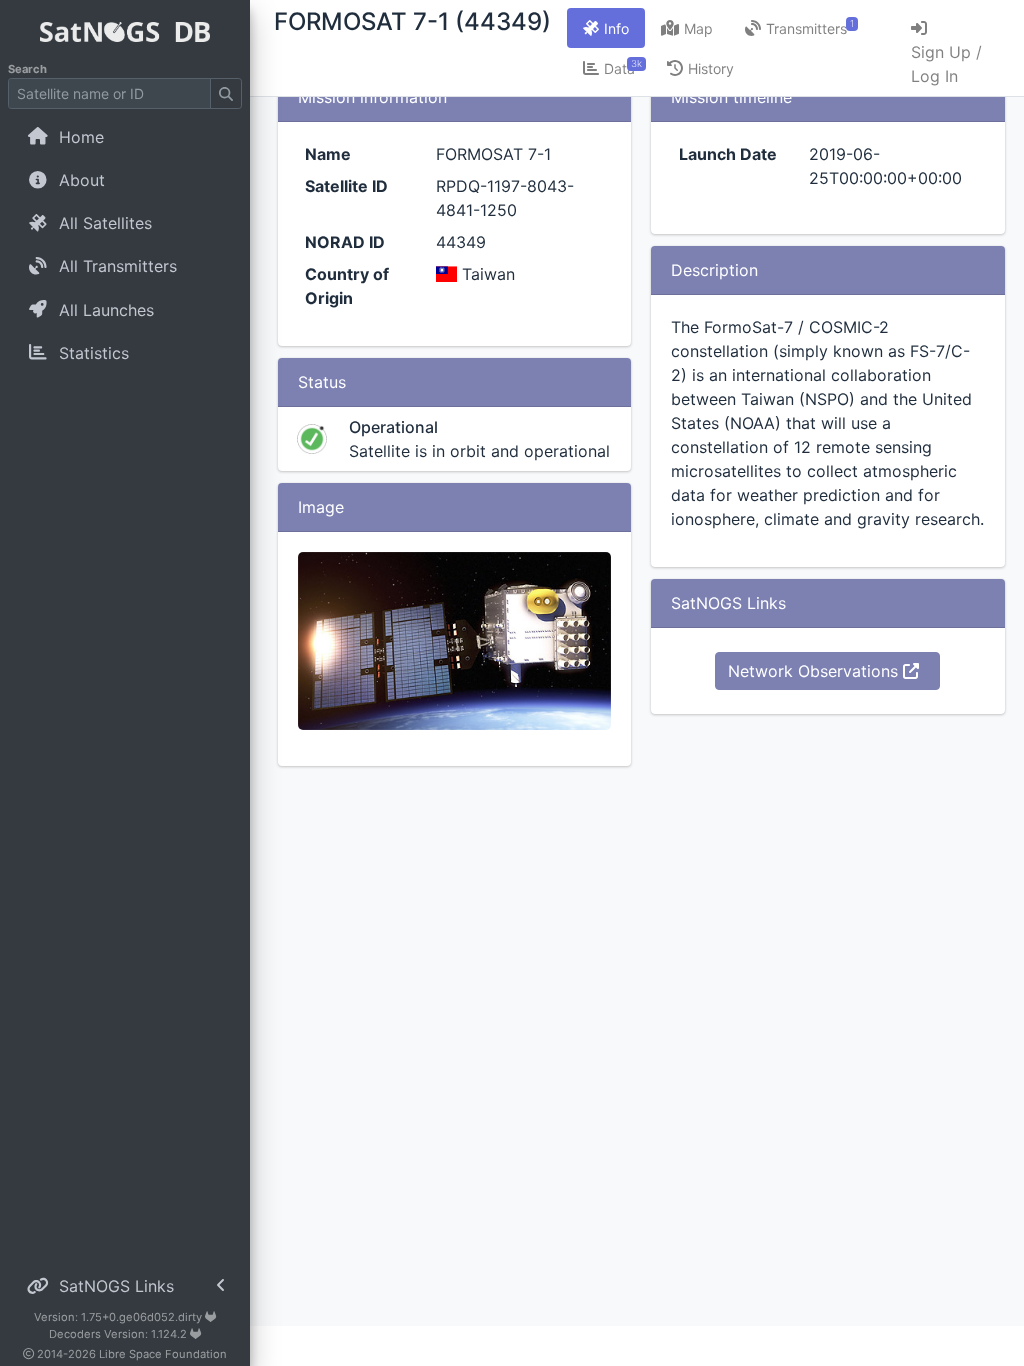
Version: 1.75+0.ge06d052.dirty (119, 1317)
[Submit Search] (226, 93)
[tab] (606, 28)
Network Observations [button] (815, 671)
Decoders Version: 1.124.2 (119, 1334)
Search (27, 69)
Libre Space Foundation (163, 1354)
